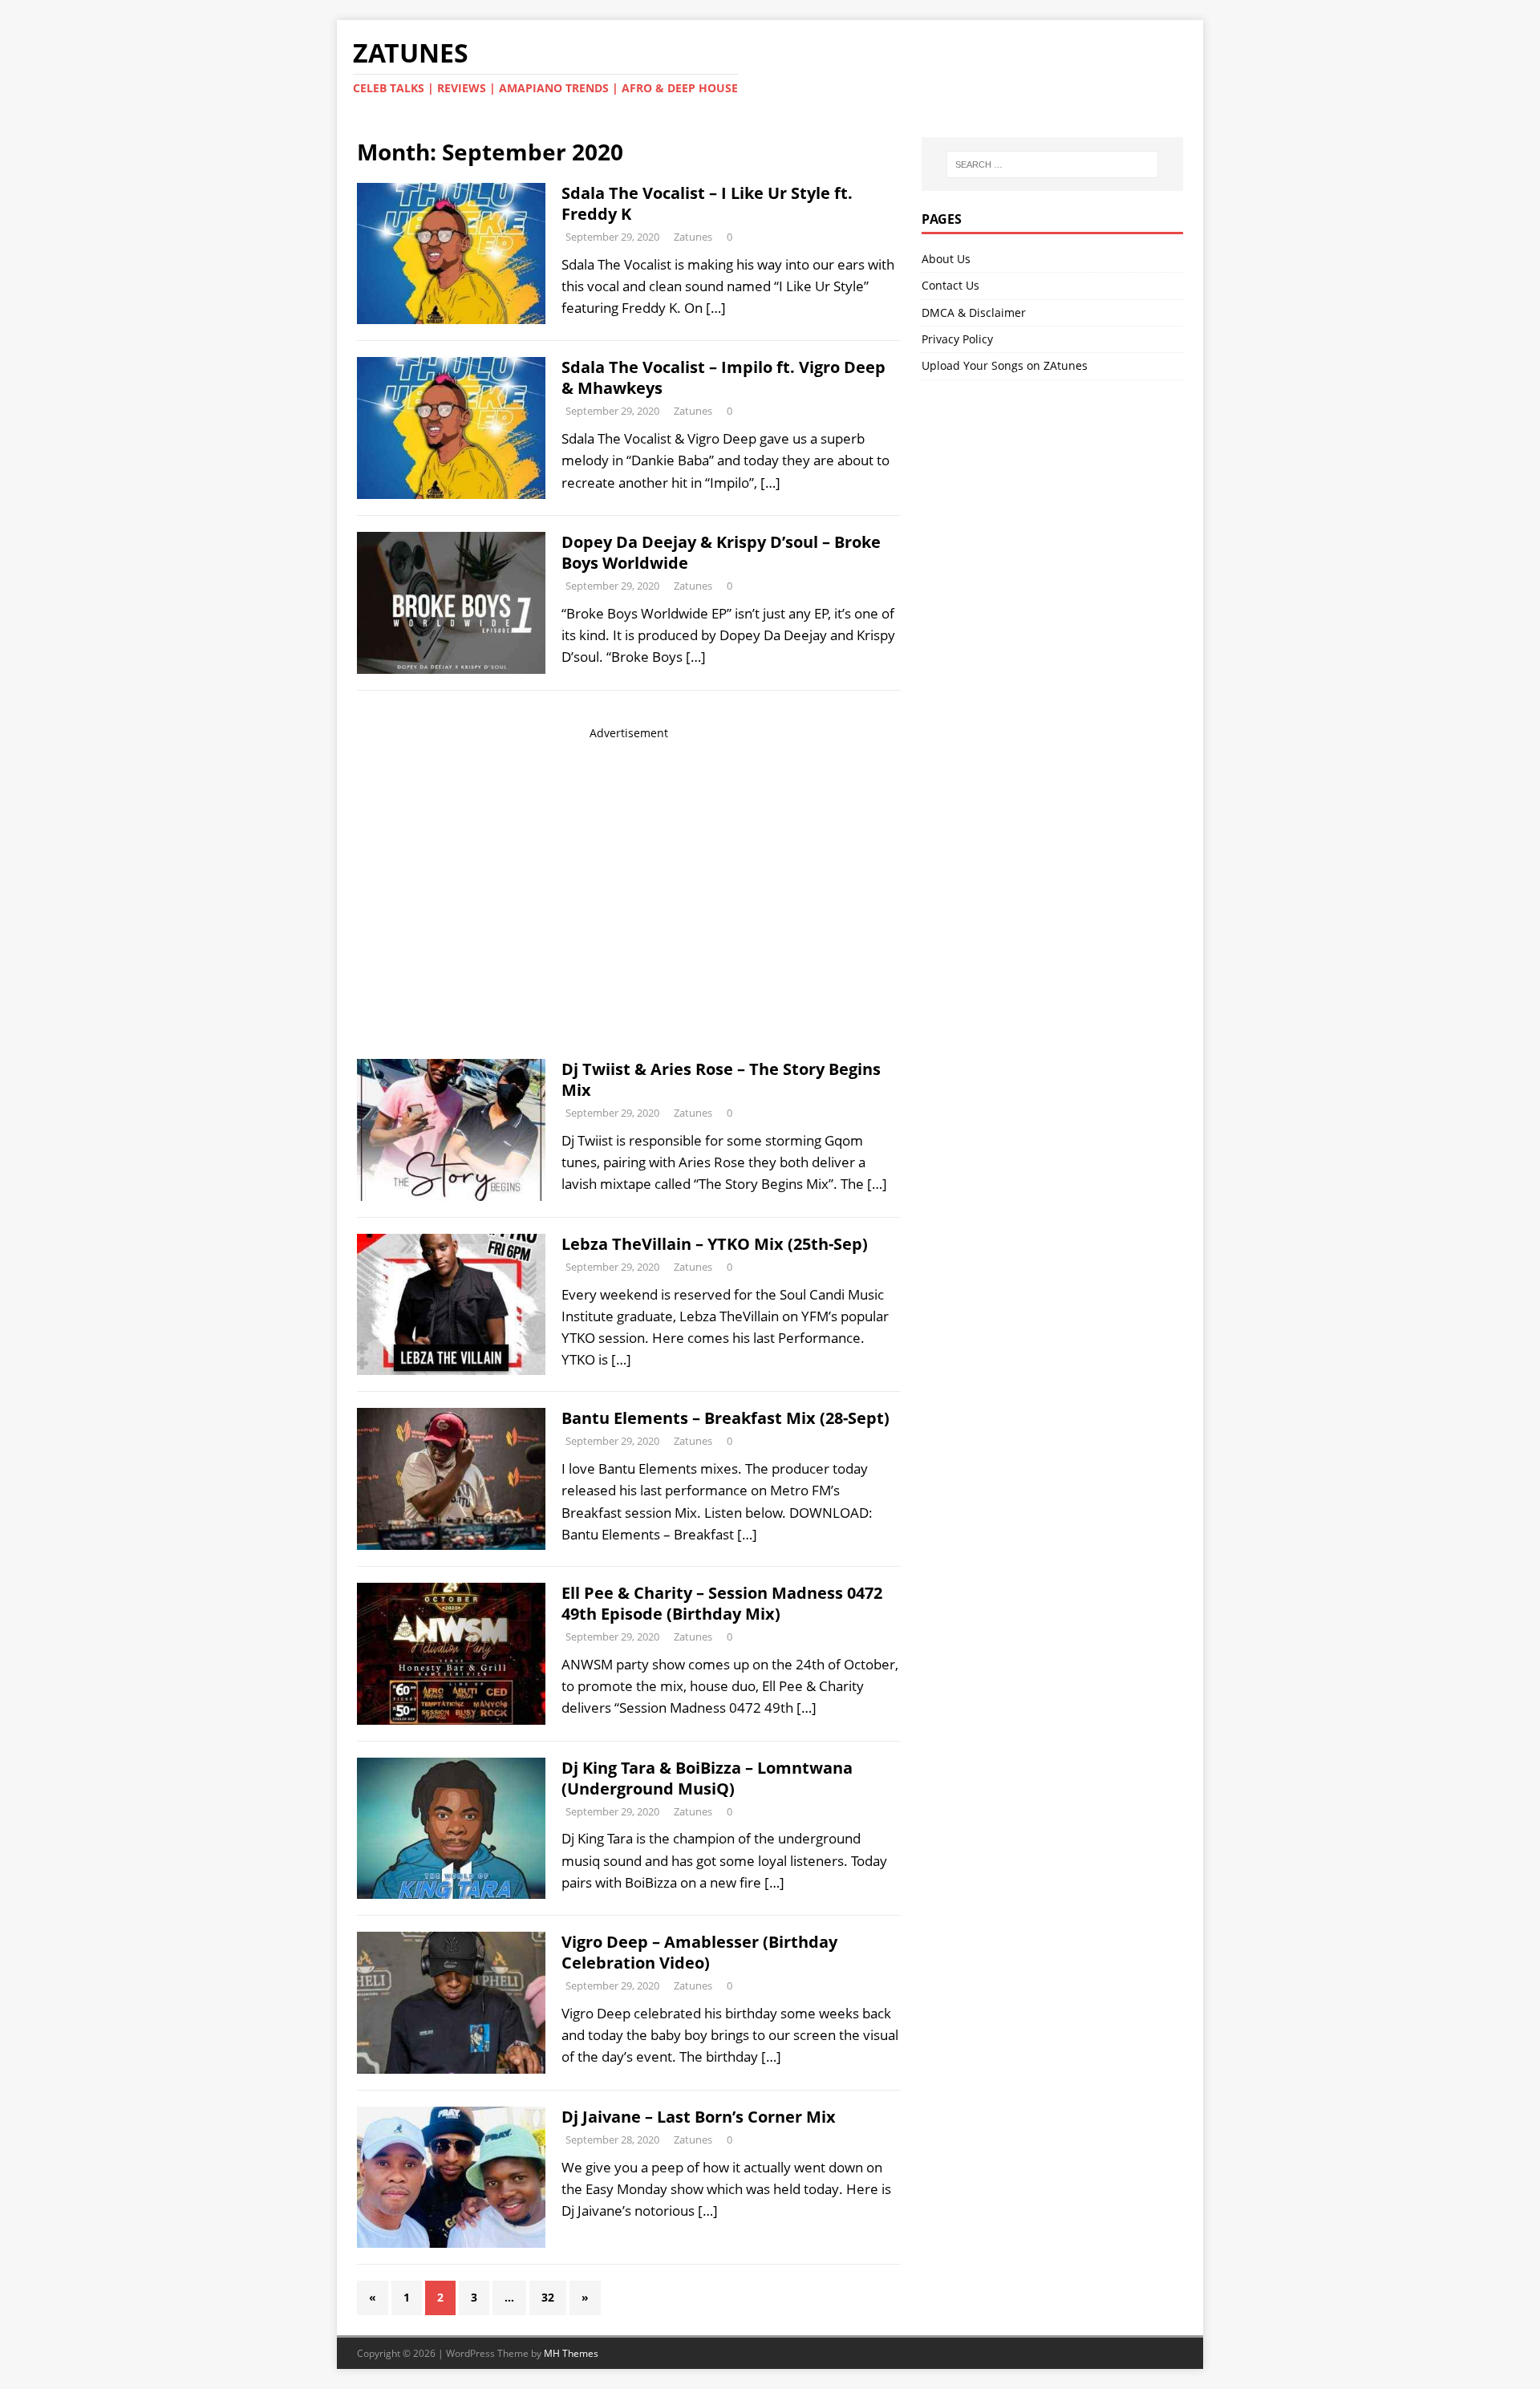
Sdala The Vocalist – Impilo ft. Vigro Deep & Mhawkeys (723, 377)
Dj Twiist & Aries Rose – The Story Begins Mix (721, 1079)
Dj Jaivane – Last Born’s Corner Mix (699, 2117)
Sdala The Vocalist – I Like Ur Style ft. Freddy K (707, 203)
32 (548, 2297)
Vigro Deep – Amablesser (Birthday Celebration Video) (699, 1952)
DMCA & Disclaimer (974, 312)
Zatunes (693, 237)
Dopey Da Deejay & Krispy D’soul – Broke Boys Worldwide (721, 552)
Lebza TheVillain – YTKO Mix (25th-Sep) (715, 1244)
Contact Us (950, 285)
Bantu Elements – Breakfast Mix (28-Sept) (725, 1418)
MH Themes (571, 2353)
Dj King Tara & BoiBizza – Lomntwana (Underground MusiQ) (707, 1778)
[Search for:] (1052, 164)
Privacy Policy (957, 339)
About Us (946, 259)
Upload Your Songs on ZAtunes (1005, 365)
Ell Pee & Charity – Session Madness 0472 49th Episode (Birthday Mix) (722, 1603)
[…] (716, 308)
